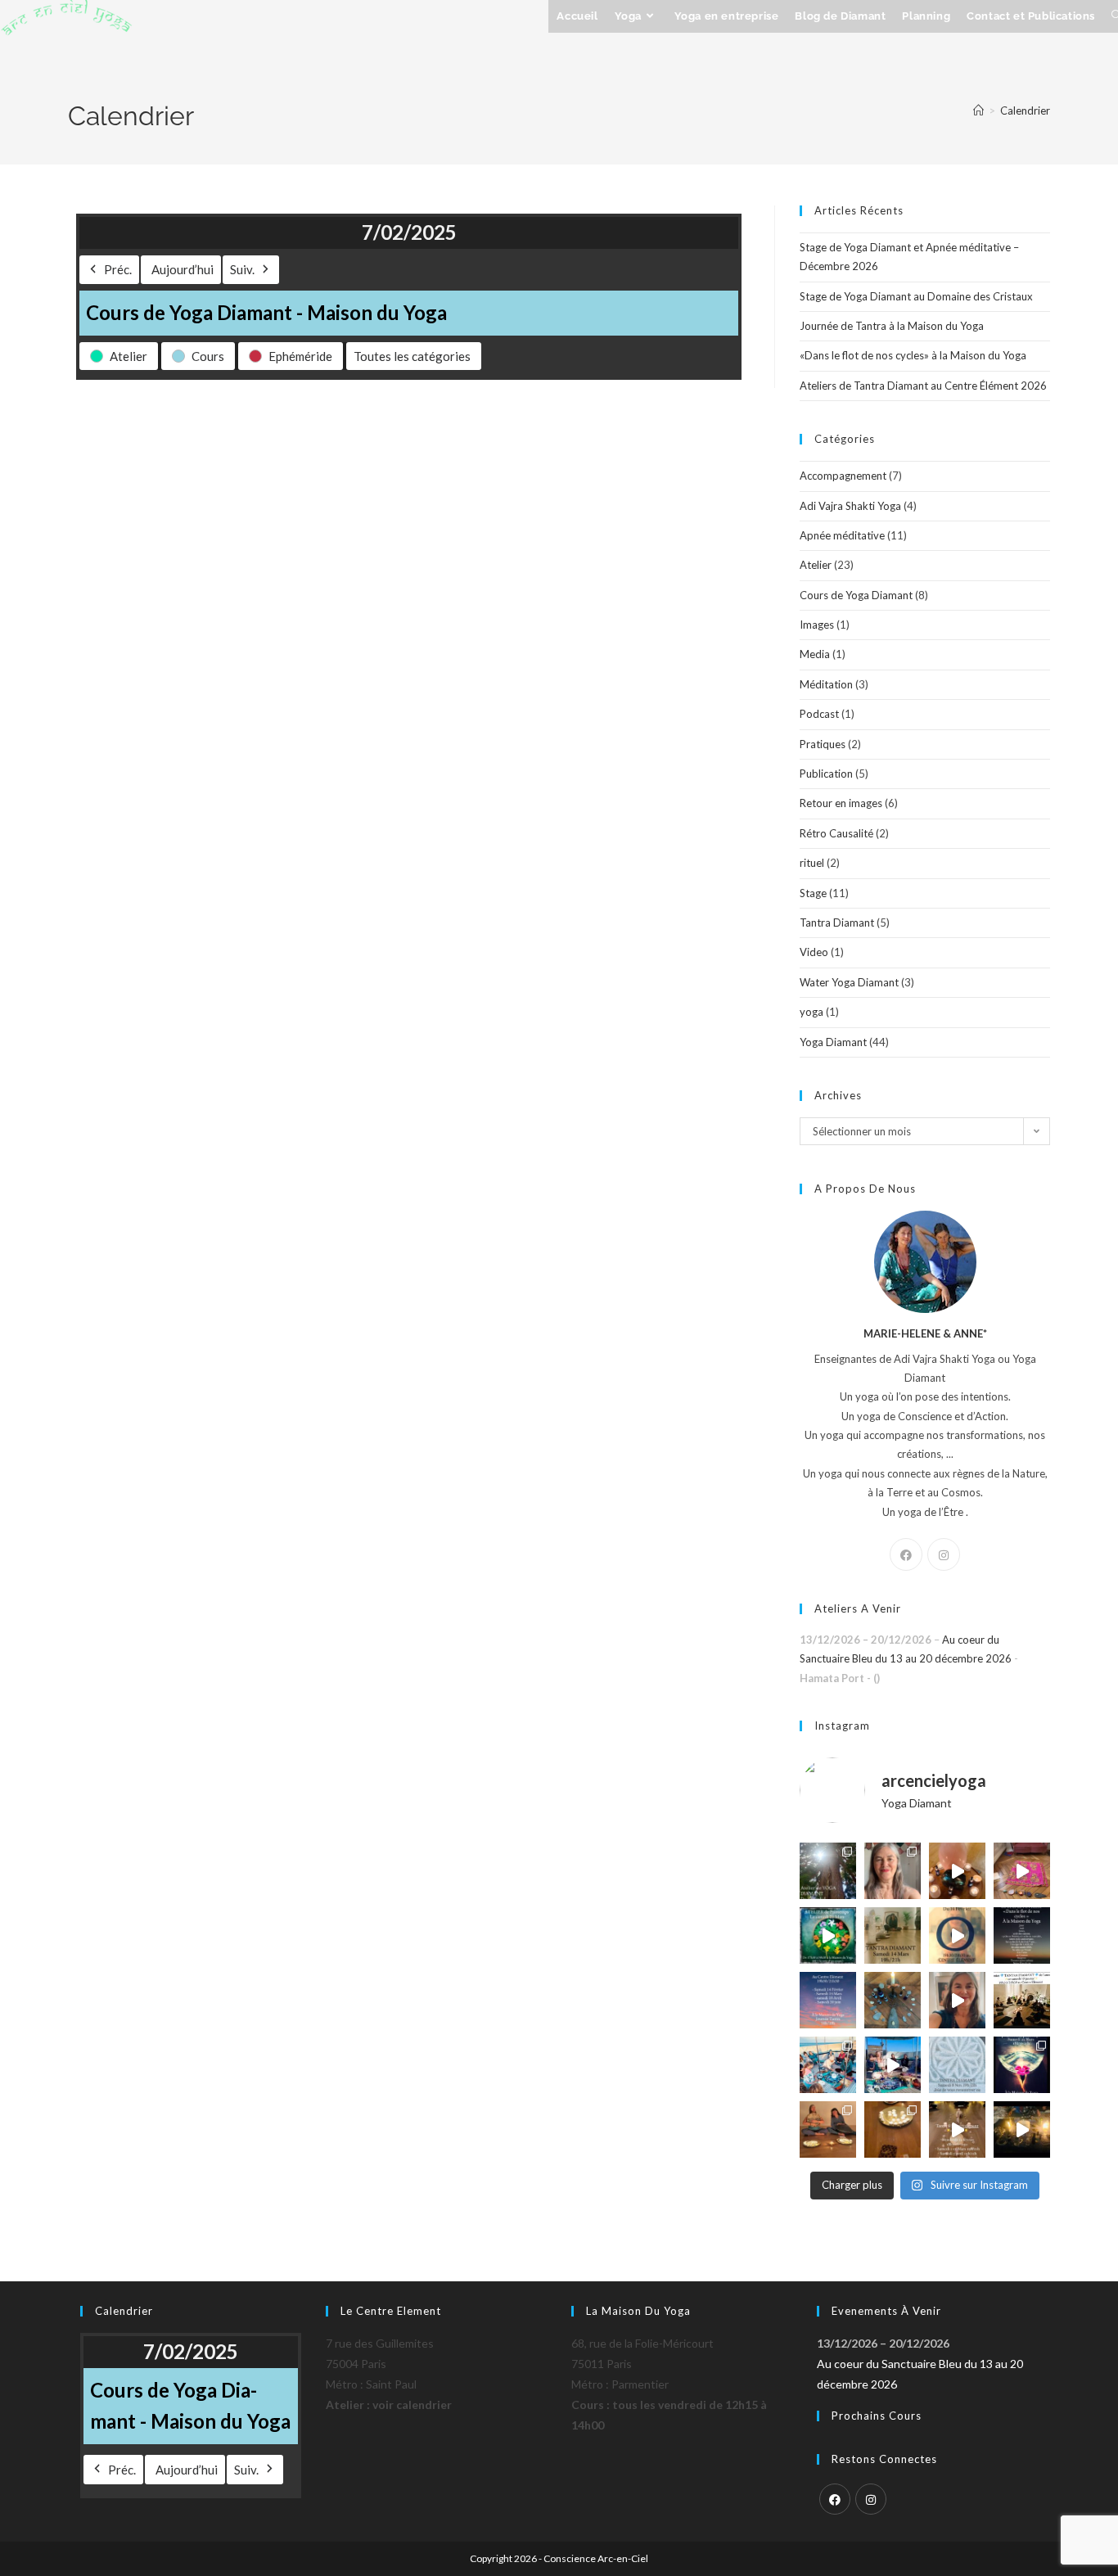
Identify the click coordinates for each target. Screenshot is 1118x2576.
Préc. (118, 269)
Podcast (819, 714)
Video (814, 952)
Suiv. (242, 269)
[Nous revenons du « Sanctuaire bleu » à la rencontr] (893, 2065)
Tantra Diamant (837, 923)
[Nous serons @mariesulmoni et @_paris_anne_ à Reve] (893, 1871)
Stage (813, 893)
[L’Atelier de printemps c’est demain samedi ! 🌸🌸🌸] (1022, 2065)
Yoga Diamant (833, 1042)
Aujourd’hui (183, 269)
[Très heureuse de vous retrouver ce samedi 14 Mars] (893, 1935)
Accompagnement (843, 476)
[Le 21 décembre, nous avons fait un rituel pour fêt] (893, 2129)
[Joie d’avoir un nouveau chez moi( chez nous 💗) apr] (1022, 1871)
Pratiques (823, 744)
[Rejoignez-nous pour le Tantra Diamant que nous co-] (957, 1935)
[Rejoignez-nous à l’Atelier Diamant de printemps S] (828, 1935)
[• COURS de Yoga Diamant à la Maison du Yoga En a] (957, 2000)
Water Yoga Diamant (849, 982)
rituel (812, 863)
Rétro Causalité (836, 833)
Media (815, 654)
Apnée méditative (842, 535)
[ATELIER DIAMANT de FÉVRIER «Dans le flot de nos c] (1022, 1935)
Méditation (826, 684)
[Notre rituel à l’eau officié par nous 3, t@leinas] (1022, 2129)
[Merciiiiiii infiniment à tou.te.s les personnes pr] (828, 2065)
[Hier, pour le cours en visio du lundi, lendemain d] (893, 2000)
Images (817, 625)
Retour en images (841, 803)
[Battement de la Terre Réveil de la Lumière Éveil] (828, 2129)
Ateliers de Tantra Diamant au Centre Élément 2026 (923, 386)
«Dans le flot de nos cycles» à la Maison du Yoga (913, 355)
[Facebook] (906, 1554)
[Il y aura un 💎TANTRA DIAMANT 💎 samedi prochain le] (957, 1871)
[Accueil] (978, 111)
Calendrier (1025, 111)
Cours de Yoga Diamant (856, 595)
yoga (811, 1012)
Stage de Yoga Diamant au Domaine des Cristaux (916, 296)
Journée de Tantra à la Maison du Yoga (892, 326)
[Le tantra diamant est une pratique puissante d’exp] (828, 2000)
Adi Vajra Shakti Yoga (850, 506)
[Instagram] (944, 1554)
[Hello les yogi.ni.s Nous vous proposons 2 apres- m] (828, 1871)
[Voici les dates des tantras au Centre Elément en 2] (957, 2129)
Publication (826, 774)
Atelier (816, 565)
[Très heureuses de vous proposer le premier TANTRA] (1022, 2000)
